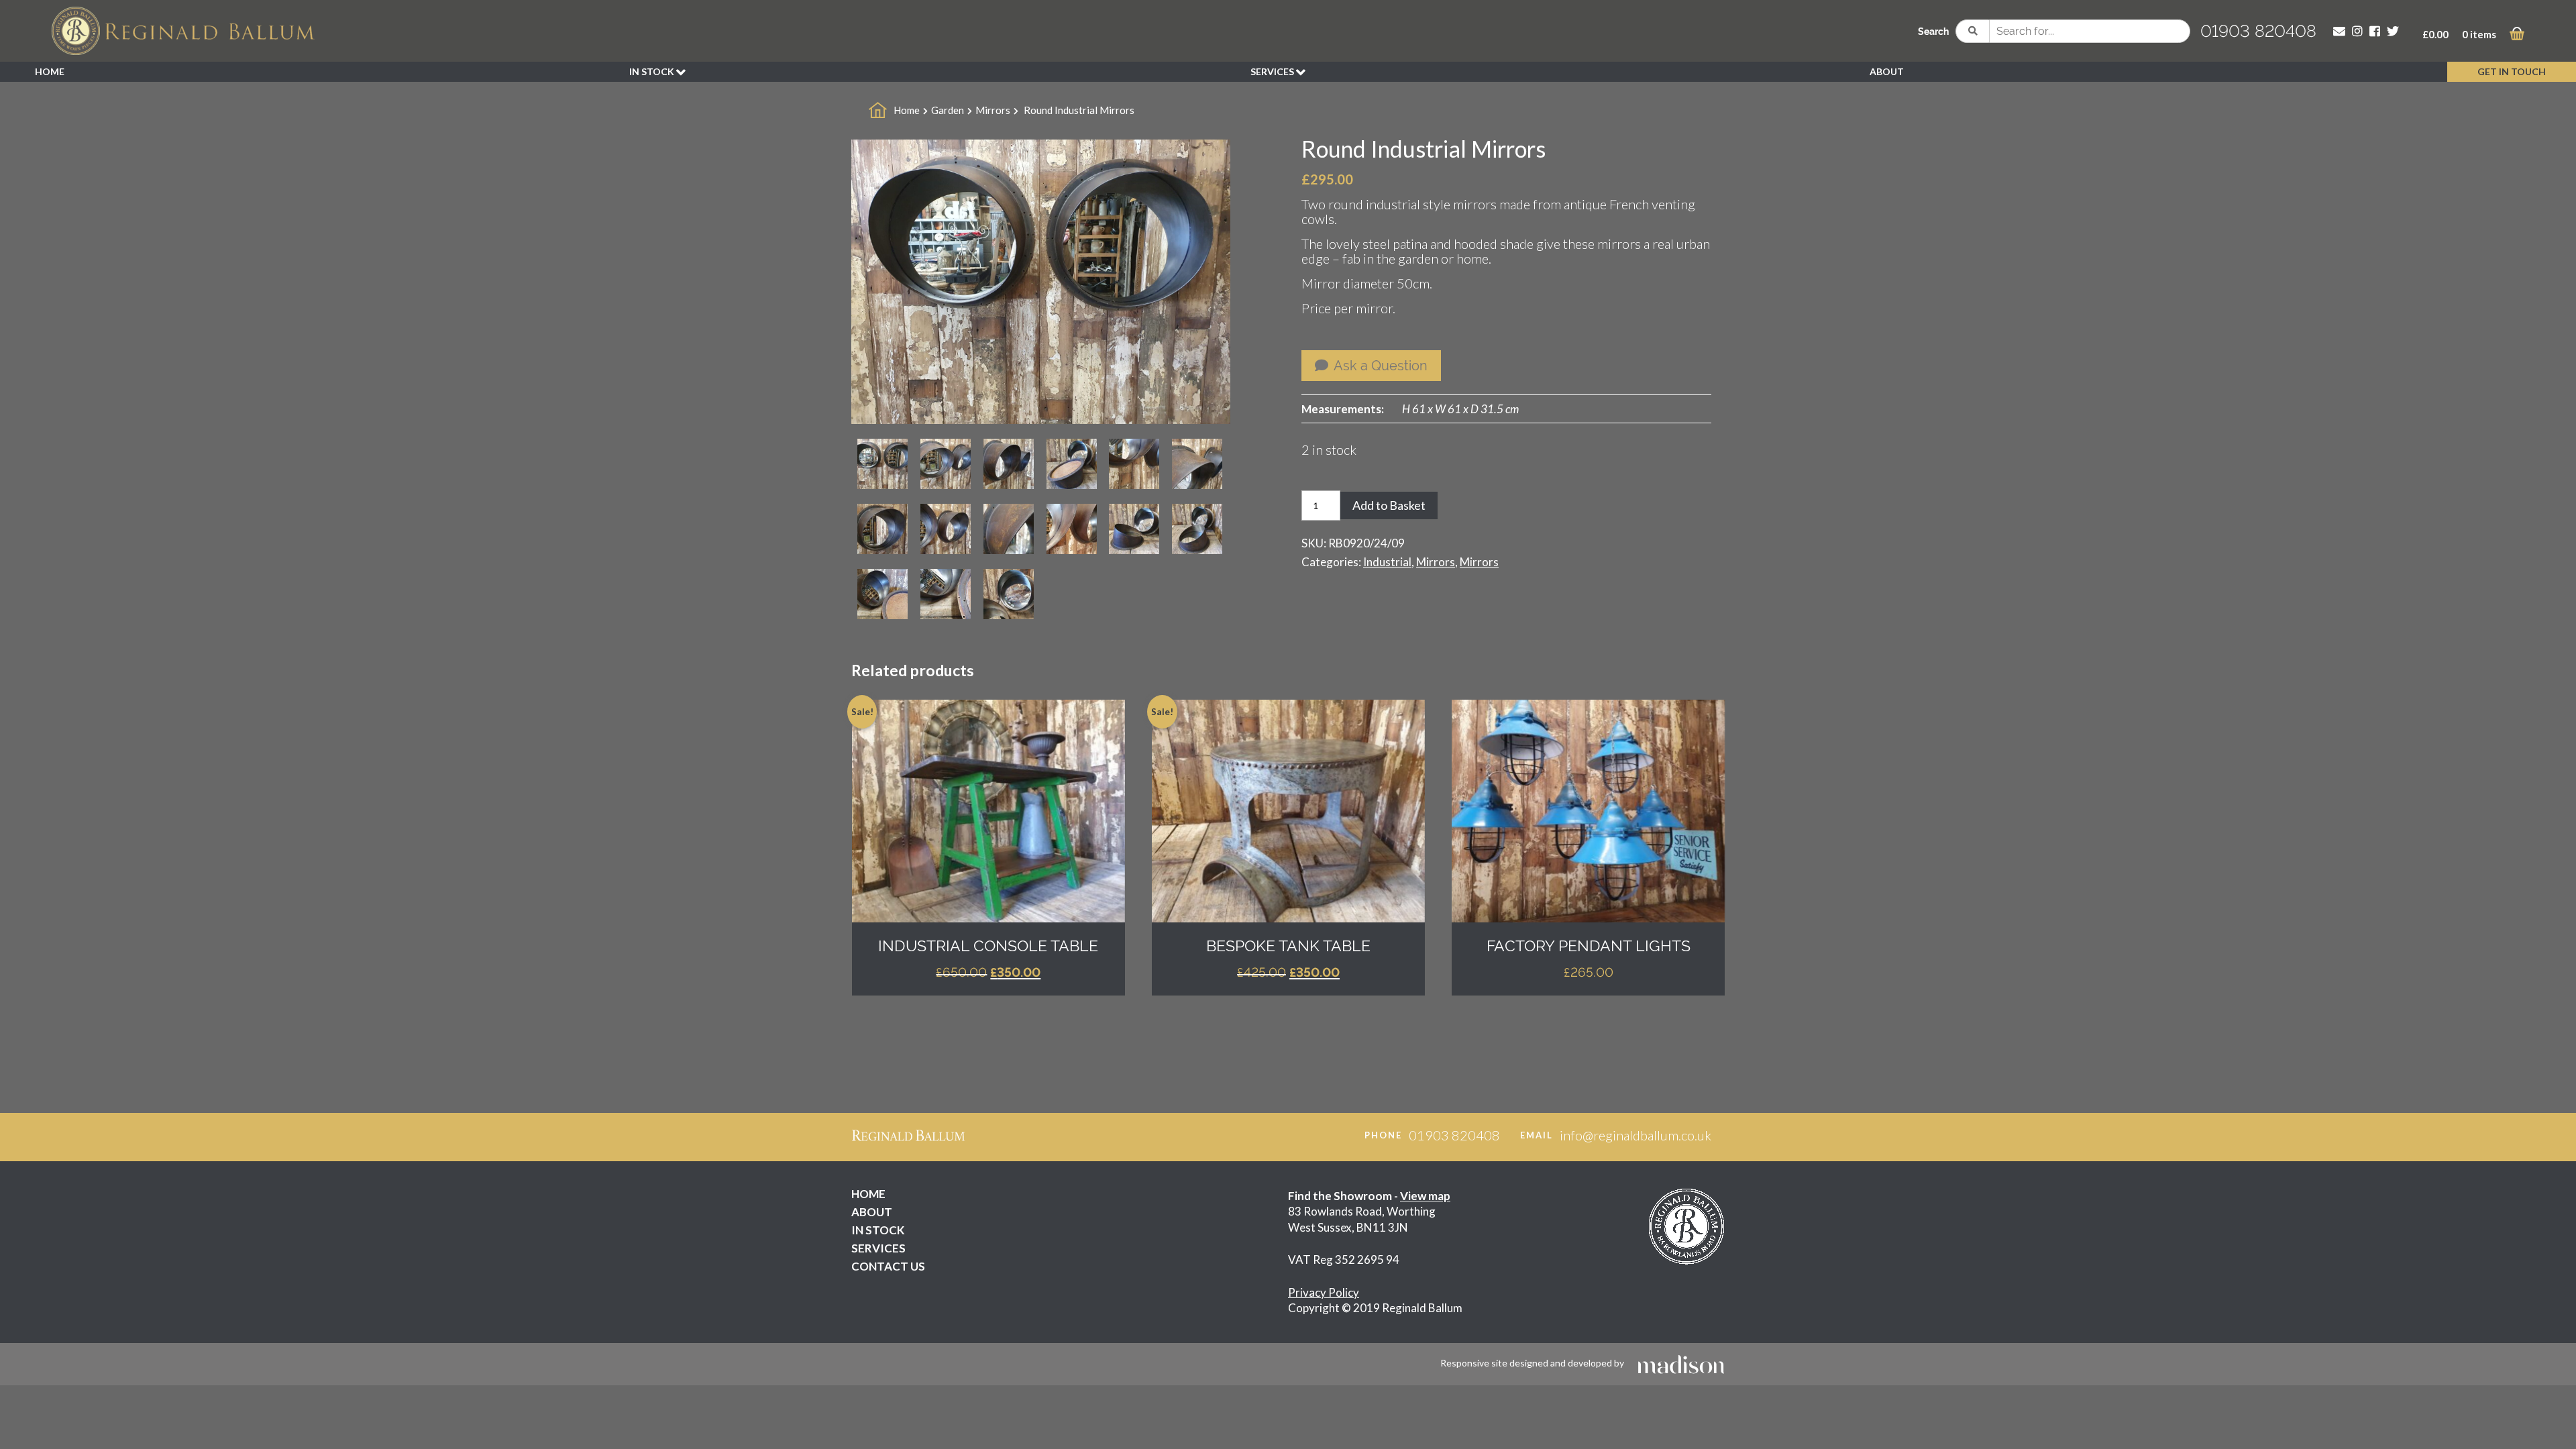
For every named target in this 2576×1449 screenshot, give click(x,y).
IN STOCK (653, 71)
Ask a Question (1379, 366)
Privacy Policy (1324, 1292)
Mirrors (993, 110)
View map (1425, 1196)
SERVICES (1273, 71)
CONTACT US (888, 1266)
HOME (50, 71)
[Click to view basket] (2517, 36)
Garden (948, 110)
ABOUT (1887, 71)
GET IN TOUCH (2512, 71)
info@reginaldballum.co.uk (1635, 1135)
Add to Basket (1389, 505)
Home (907, 110)
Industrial (1387, 562)
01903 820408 (2258, 31)
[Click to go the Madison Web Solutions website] (1681, 1363)
